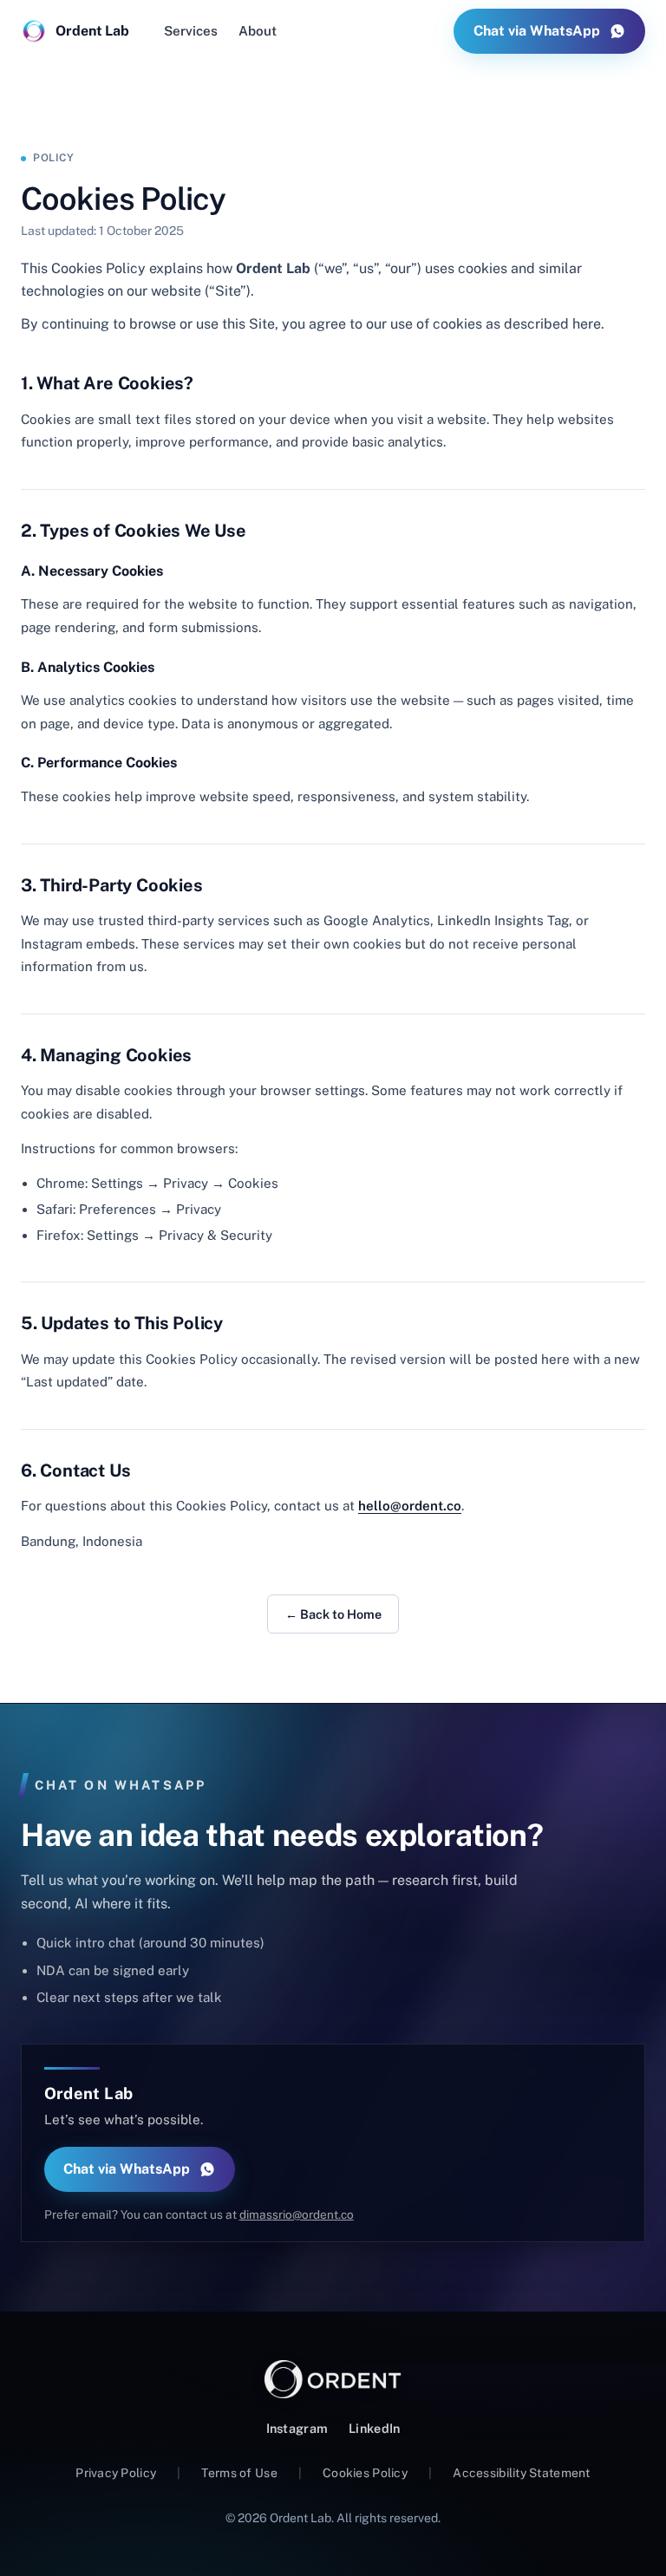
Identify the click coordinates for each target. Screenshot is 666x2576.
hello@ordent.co (410, 1506)
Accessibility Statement (521, 2473)
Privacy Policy (116, 2473)
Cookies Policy (365, 2473)
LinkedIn (374, 2428)
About (258, 31)
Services (191, 31)
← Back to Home (333, 1614)
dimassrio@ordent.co (297, 2214)
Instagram (297, 2428)
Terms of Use (239, 2473)
